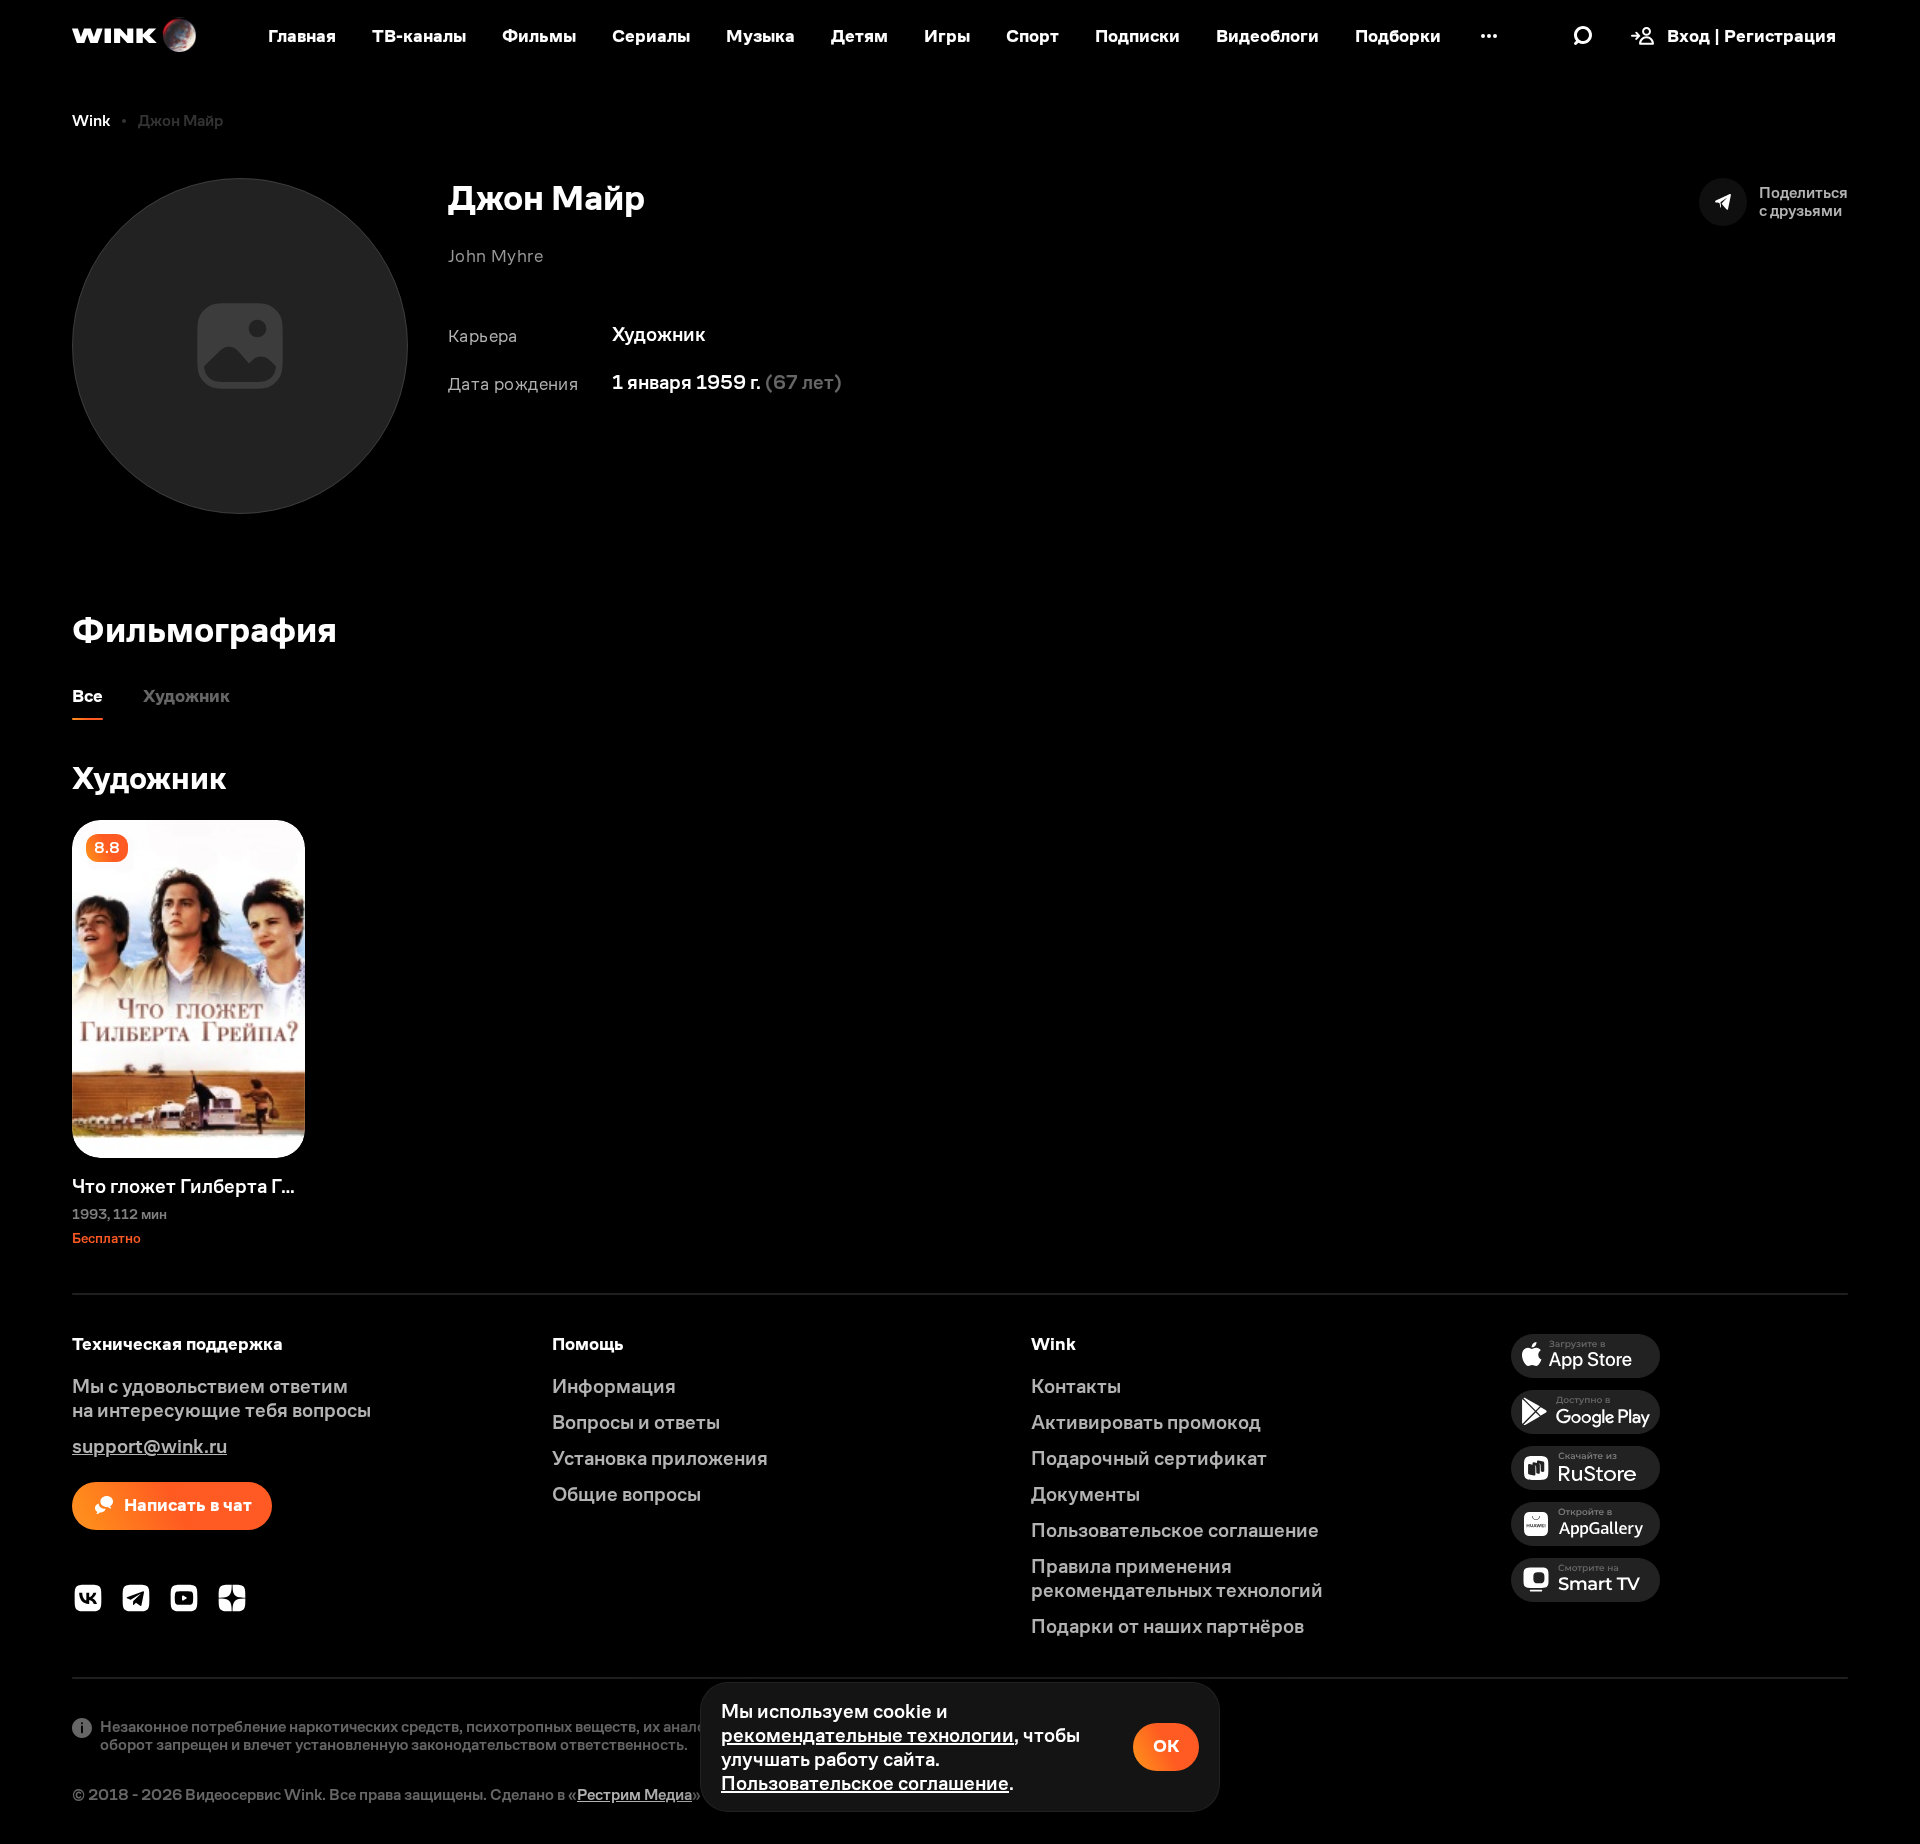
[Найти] (1583, 36)
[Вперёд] (1884, 989)
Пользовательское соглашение (865, 1783)
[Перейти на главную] (135, 36)
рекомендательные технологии (867, 1735)
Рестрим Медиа (634, 1794)
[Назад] (36, 989)
